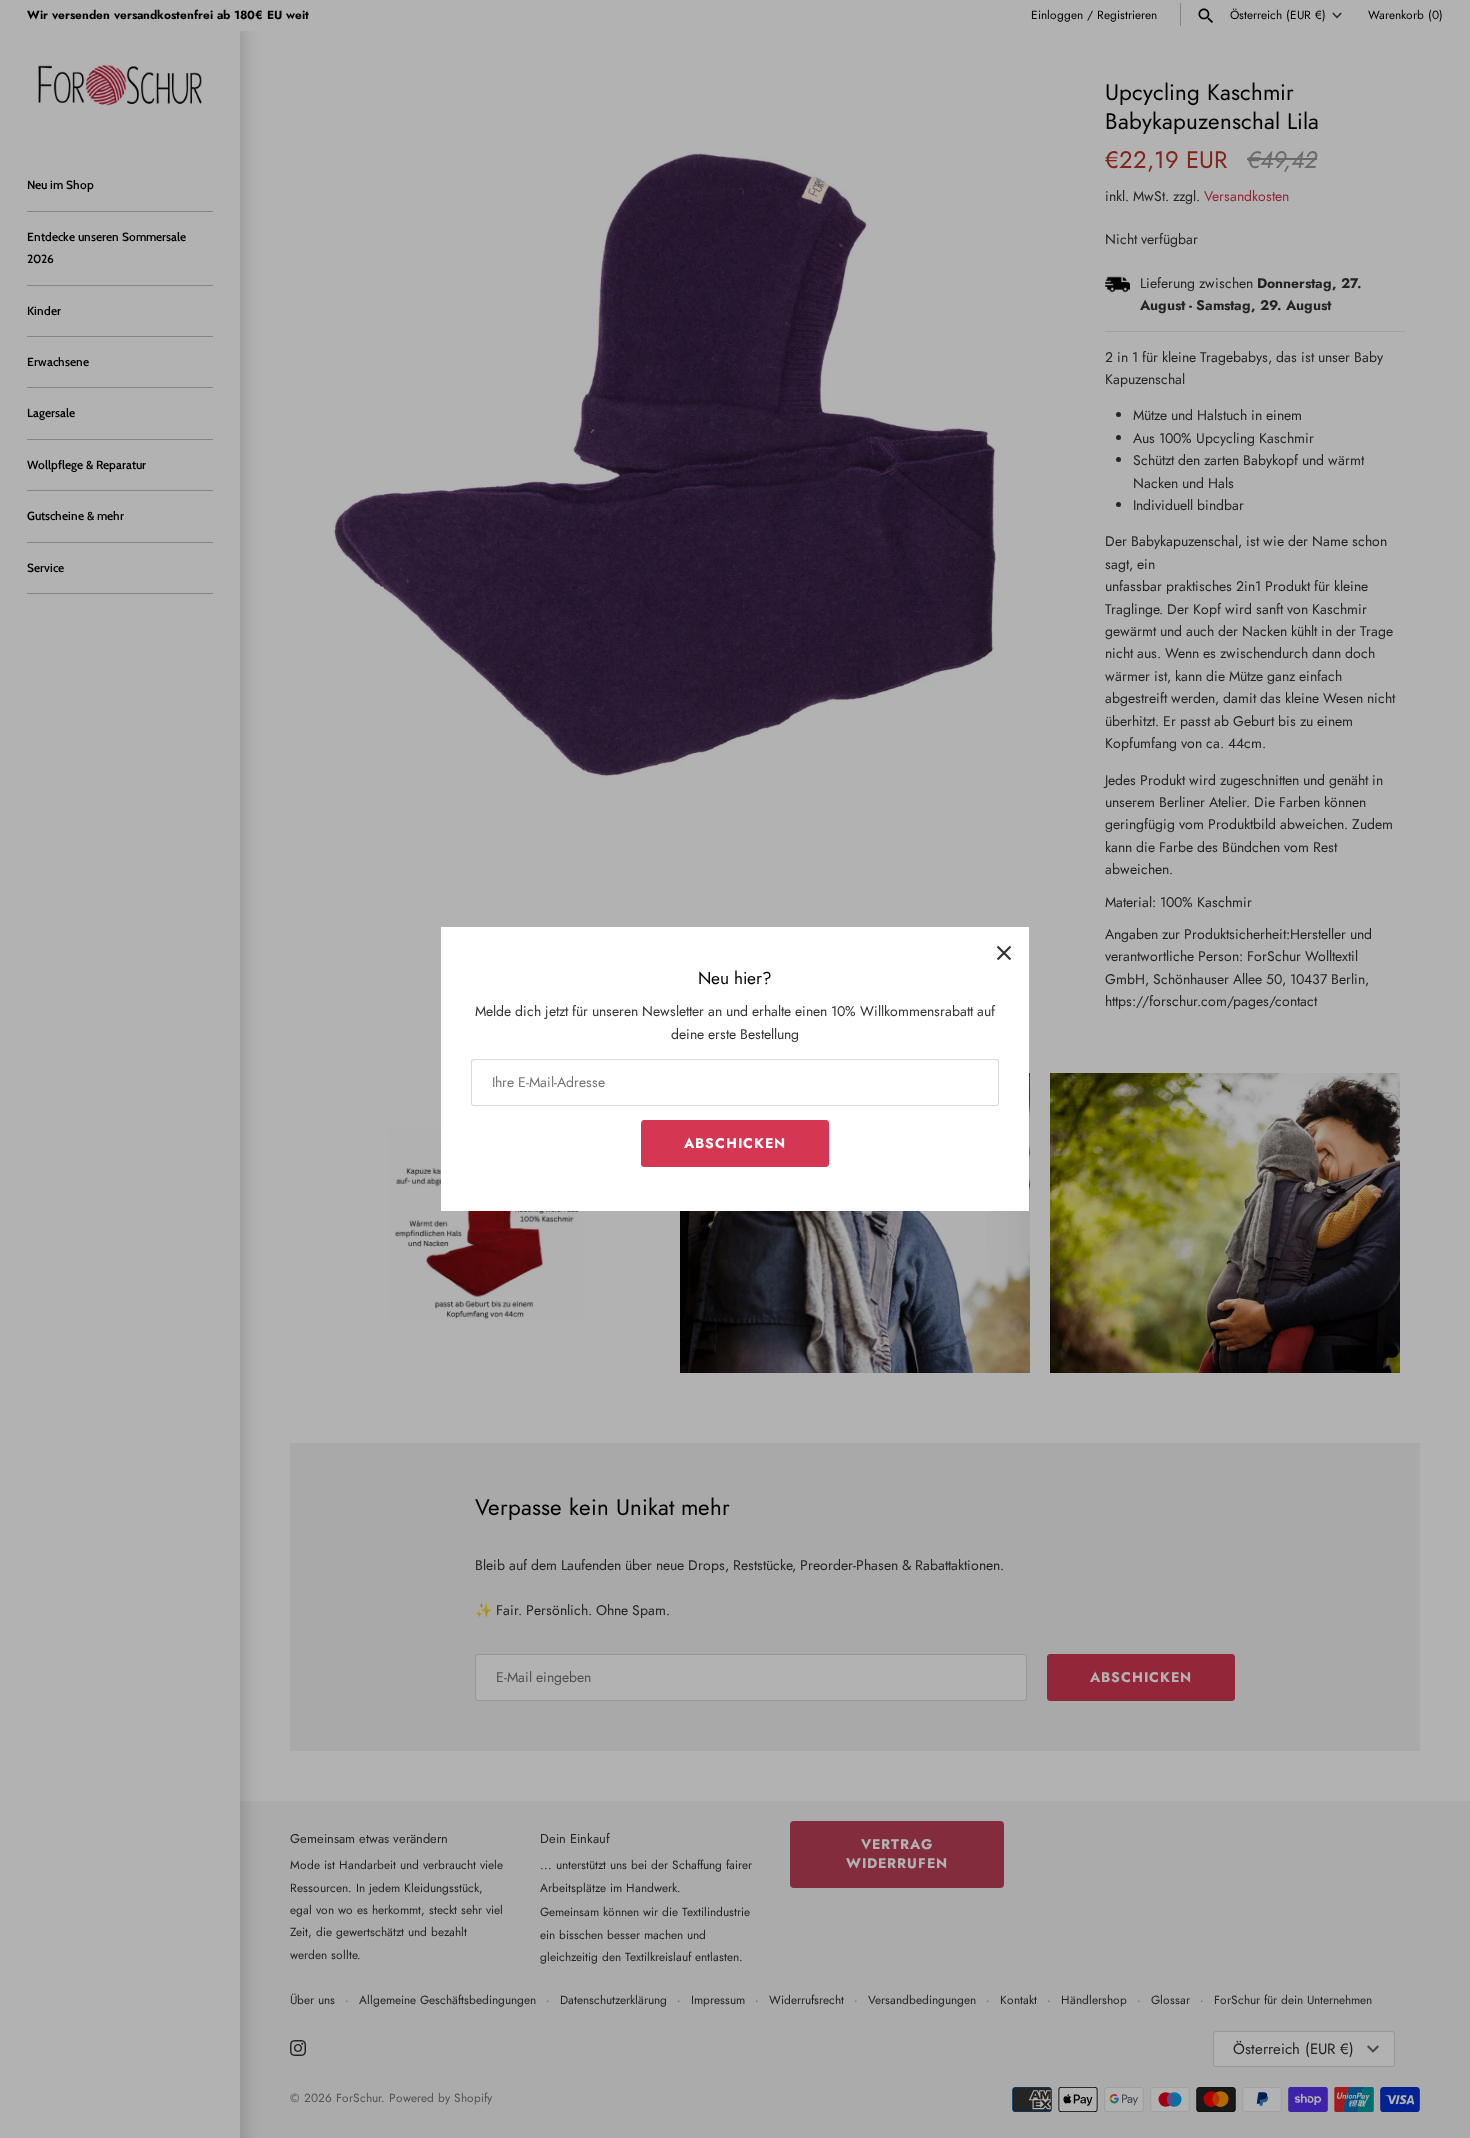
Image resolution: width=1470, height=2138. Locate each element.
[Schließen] (1004, 952)
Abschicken (735, 1143)
